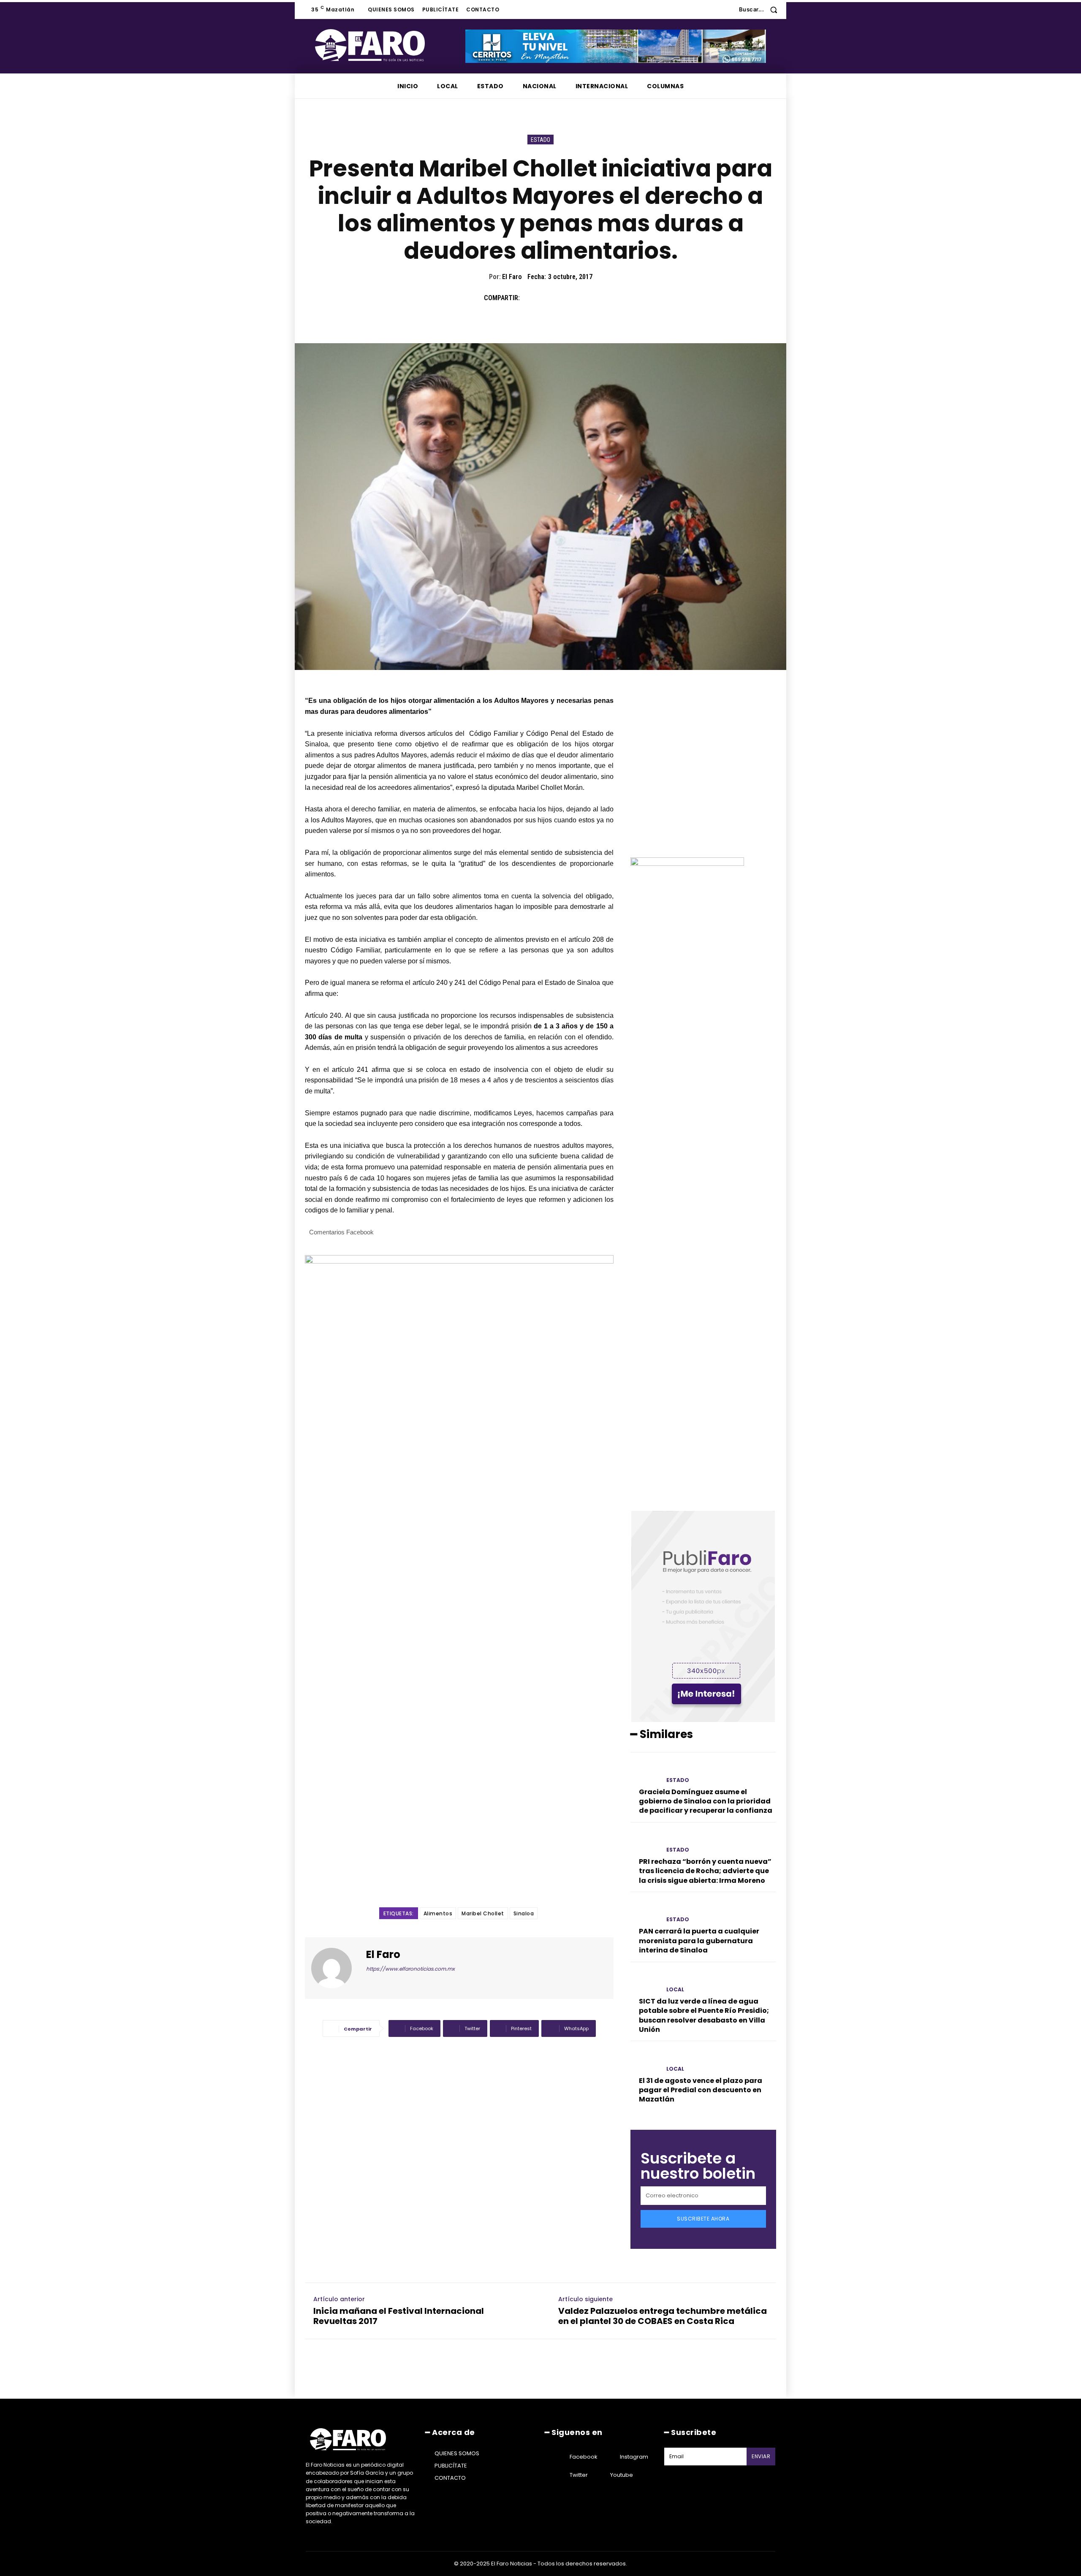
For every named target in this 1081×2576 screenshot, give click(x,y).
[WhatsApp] (589, 298)
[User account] (726, 10)
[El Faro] (337, 1968)
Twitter (579, 2475)
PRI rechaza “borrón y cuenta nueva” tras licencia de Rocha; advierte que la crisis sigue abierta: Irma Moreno (705, 1871)
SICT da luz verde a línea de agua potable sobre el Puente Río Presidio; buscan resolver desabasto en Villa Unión (704, 2015)
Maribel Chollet (483, 1913)
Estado (540, 140)
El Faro (512, 277)
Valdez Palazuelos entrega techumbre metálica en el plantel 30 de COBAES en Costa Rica (663, 2316)
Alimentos (438, 1913)
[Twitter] (550, 298)
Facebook (584, 2457)
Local (675, 1990)
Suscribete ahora (703, 2219)
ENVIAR (761, 2456)
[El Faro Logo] (387, 45)
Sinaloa (524, 1913)
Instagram (634, 2457)
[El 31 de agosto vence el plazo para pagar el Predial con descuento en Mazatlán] (645, 2061)
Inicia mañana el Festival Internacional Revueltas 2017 (399, 2316)
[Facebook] (530, 298)
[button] (761, 9)
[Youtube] (600, 2475)
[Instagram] (609, 2457)
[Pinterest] (569, 298)
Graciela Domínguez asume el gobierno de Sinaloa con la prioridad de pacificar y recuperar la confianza (706, 1801)
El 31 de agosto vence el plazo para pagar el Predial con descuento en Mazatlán (701, 2090)
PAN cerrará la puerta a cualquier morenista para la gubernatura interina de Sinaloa (699, 1941)
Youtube (622, 2475)
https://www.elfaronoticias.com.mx (410, 1969)
